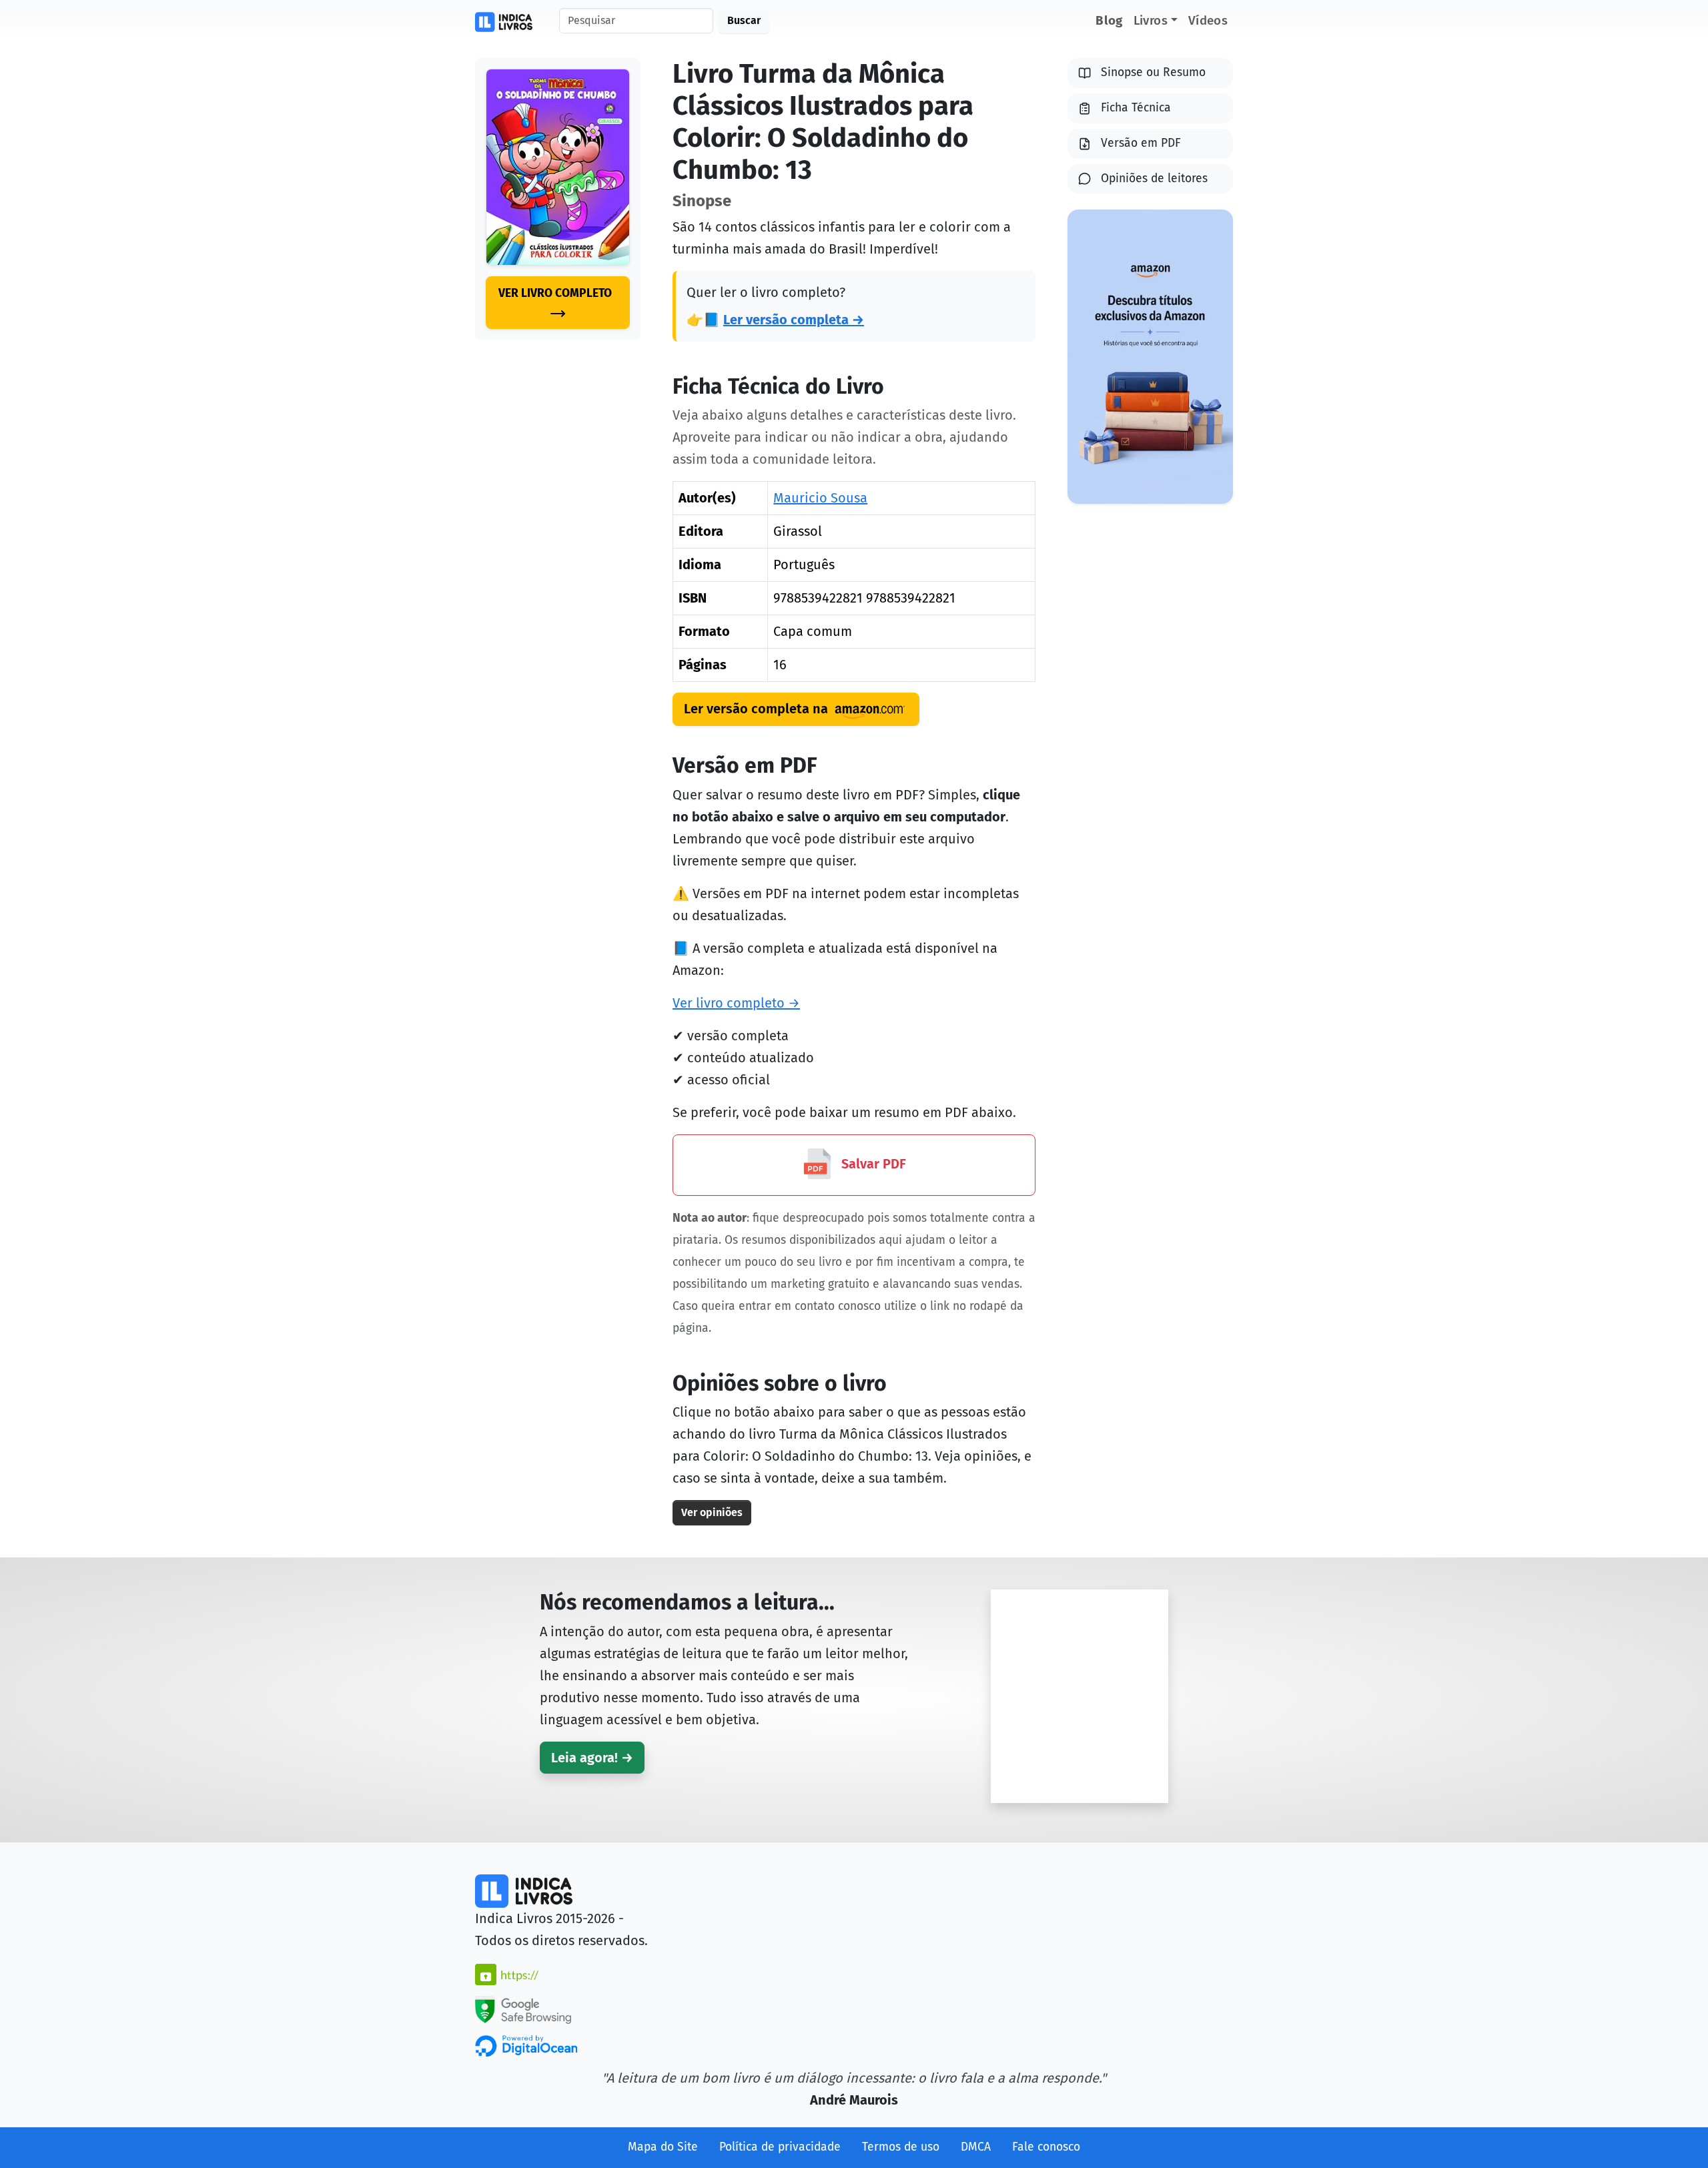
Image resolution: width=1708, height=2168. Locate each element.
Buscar (744, 20)
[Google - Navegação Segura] (523, 2009)
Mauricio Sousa (820, 498)
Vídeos (1208, 20)
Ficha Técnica (1136, 108)
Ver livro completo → (736, 1003)
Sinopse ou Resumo (1153, 72)
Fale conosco (1046, 2147)
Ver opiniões (712, 1512)
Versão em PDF (1141, 143)
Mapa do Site (663, 2147)
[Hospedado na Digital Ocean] (526, 2045)
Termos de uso (901, 2147)
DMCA (976, 2147)
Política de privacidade (780, 2147)
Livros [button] (1151, 20)
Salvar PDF (872, 1164)
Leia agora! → (592, 1758)
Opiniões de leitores (1154, 178)
